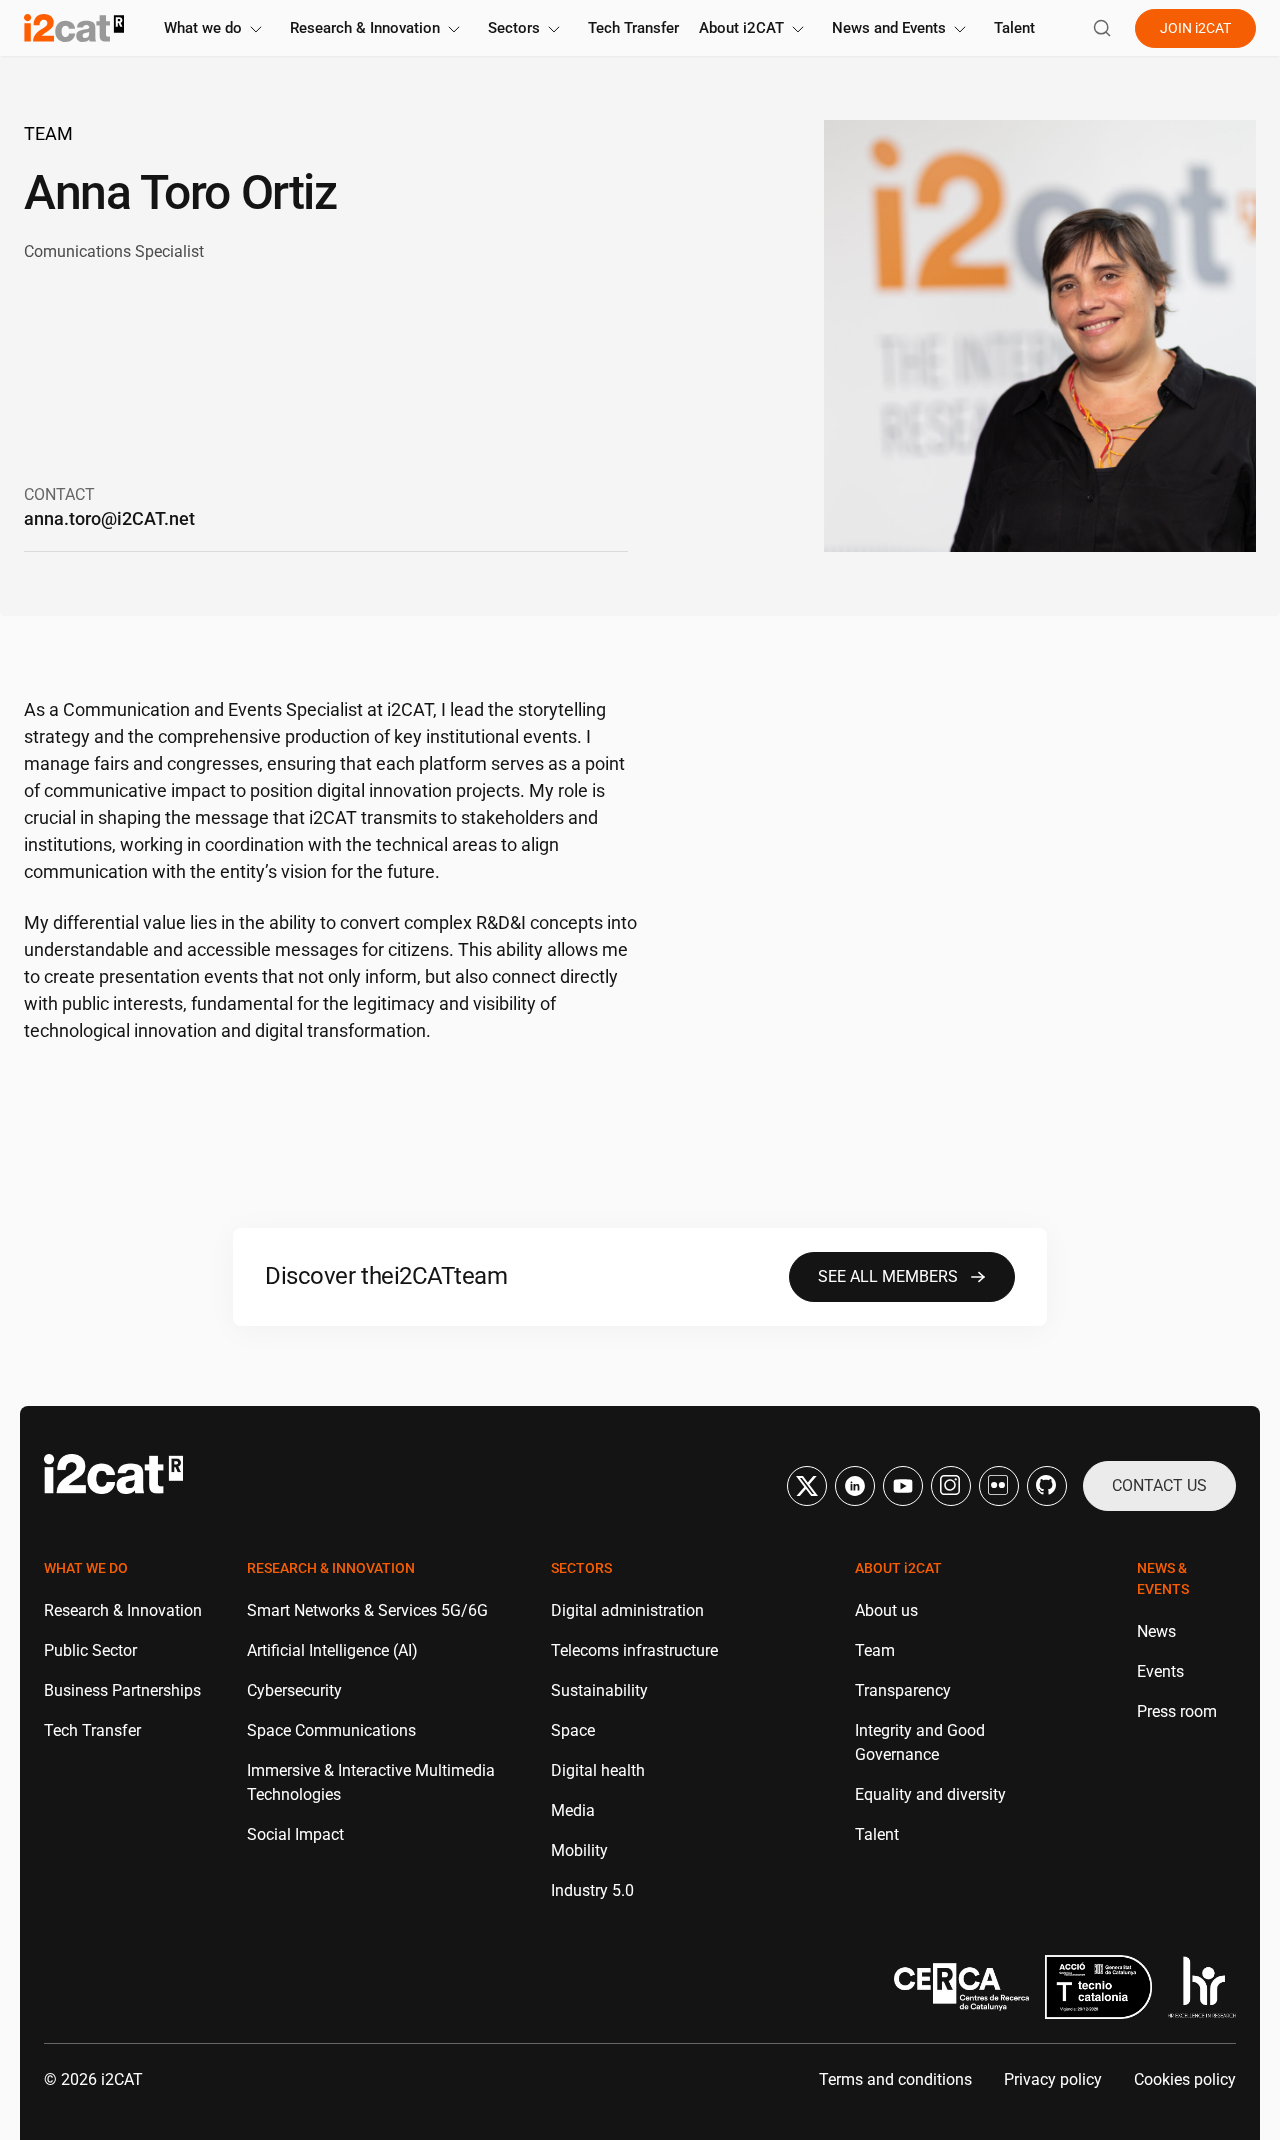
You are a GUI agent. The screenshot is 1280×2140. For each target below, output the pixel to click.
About (741, 28)
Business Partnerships (122, 1690)
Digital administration (627, 1610)
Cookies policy (1185, 2079)
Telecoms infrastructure (634, 1650)
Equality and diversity (930, 1794)
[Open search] (1102, 28)
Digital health (598, 1770)
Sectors (514, 28)
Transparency (903, 1690)
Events (1160, 1671)
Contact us (1159, 1485)
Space (573, 1730)
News (1156, 1631)
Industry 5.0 (592, 1890)
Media (573, 1810)
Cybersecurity (294, 1690)
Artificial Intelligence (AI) (332, 1650)
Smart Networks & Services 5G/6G (367, 1610)
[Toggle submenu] (256, 29)
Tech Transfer (633, 28)
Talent (1014, 28)
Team (48, 133)
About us (886, 1610)
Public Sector (90, 1650)
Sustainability (599, 1690)
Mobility (579, 1850)
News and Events (889, 28)
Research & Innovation (365, 28)
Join (1195, 28)
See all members (888, 1276)
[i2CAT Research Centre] (74, 28)
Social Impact (295, 1834)
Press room (1177, 1711)
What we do (203, 28)
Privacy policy (1053, 2079)
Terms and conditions (895, 2079)
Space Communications (331, 1730)
